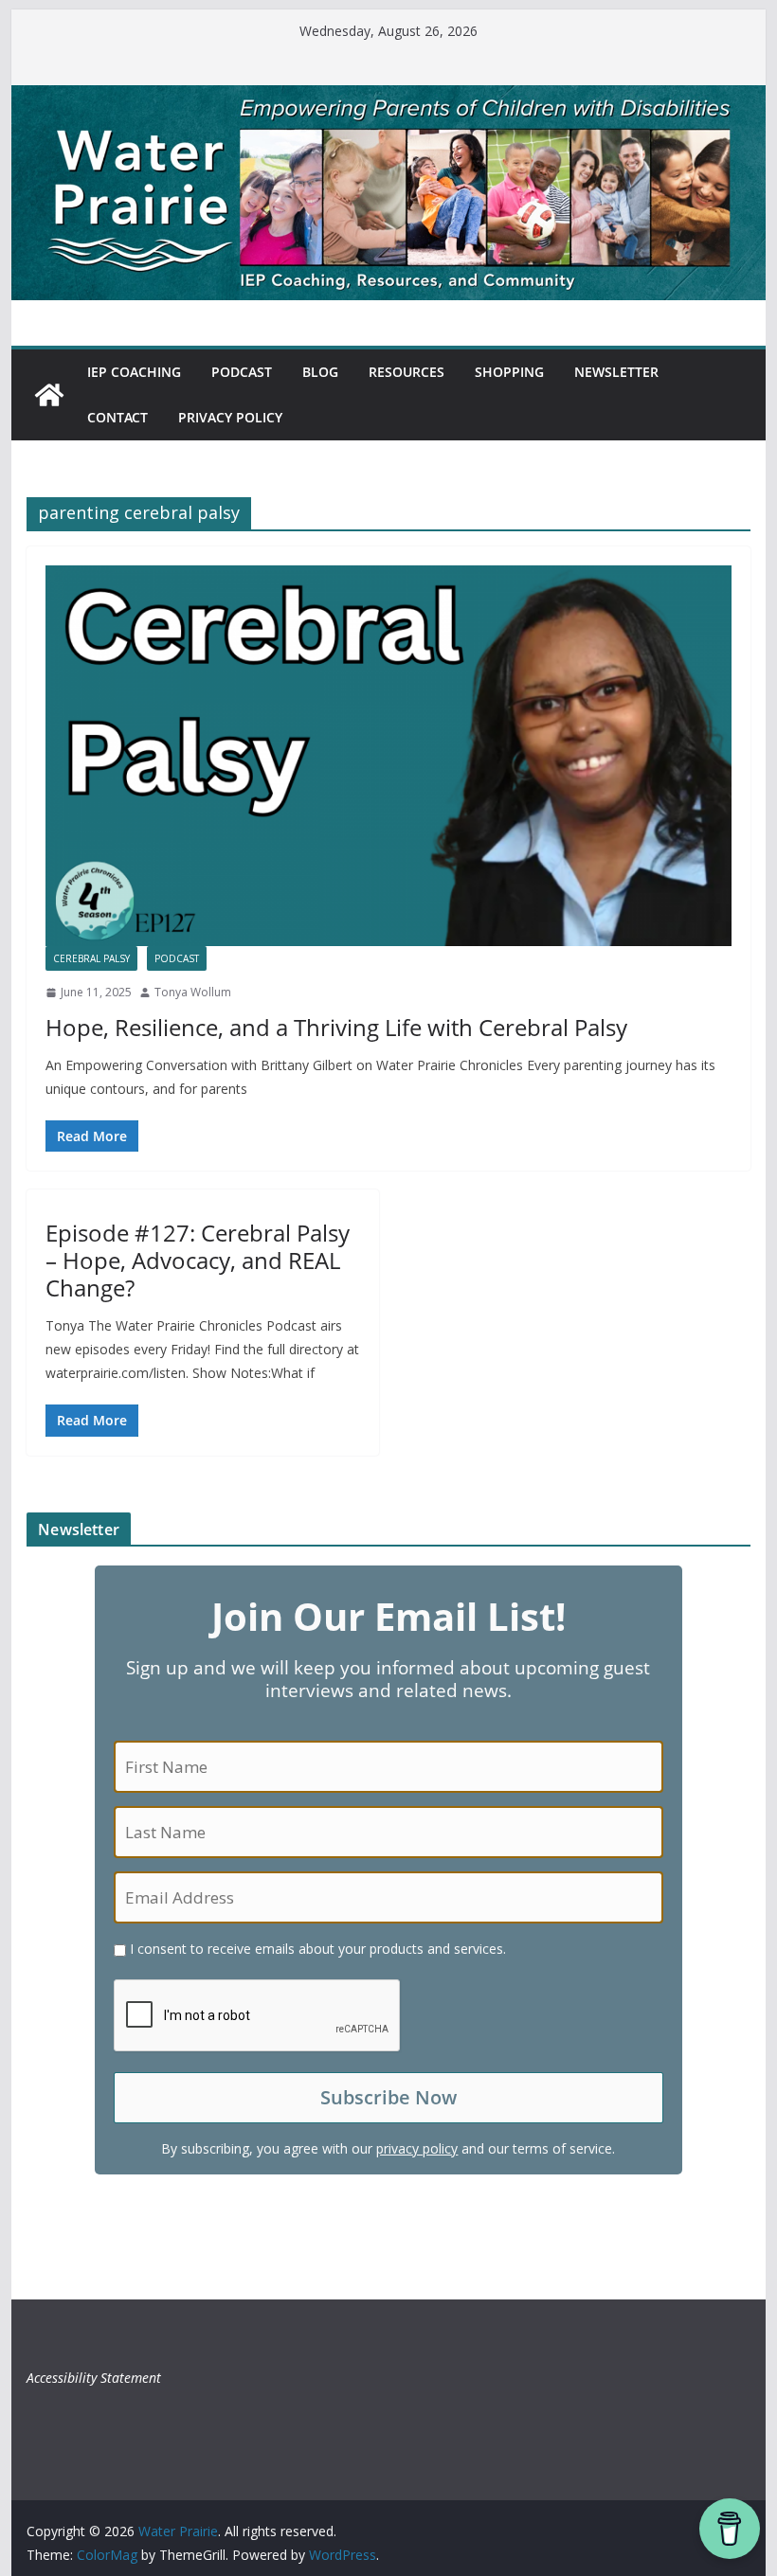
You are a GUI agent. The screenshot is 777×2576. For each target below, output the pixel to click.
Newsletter (616, 372)
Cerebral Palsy (91, 958)
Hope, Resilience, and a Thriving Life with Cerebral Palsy (336, 1027)
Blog (320, 372)
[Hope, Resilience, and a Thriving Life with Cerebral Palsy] (388, 756)
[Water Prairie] (388, 98)
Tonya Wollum (193, 992)
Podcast (242, 372)
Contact (117, 417)
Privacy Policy (230, 417)
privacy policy (417, 2148)
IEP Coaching (134, 372)
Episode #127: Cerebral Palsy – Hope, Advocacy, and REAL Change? (198, 1260)
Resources (407, 372)
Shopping (509, 372)
